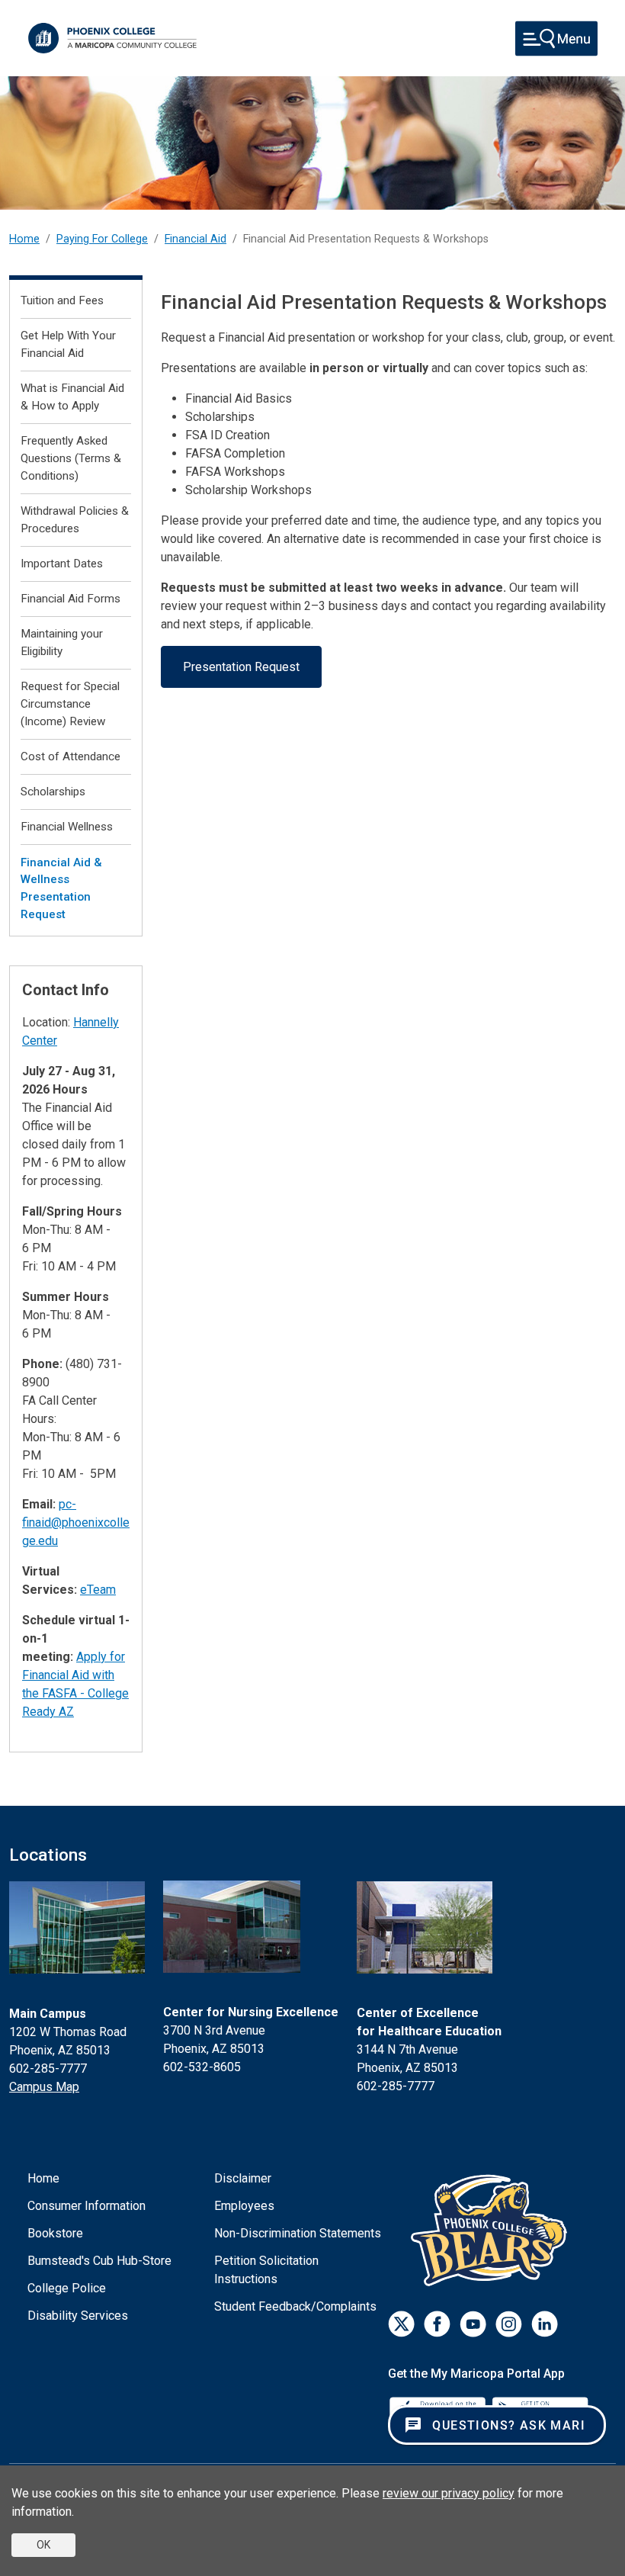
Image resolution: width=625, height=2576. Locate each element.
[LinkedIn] (545, 2324)
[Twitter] (401, 2324)
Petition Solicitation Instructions (266, 2270)
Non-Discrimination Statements (298, 2233)
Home (24, 239)
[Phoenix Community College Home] (112, 38)
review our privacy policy (449, 2493)
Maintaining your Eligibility (62, 642)
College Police (67, 2288)
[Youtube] (473, 2324)
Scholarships (53, 792)
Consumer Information (87, 2206)
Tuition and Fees (62, 300)
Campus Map (44, 2087)
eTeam (98, 1590)
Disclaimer (243, 2178)
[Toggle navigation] (556, 39)
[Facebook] (437, 2324)
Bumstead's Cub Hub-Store (99, 2261)
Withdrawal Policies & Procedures (75, 520)
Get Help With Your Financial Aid (68, 344)
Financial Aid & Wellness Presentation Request (61, 888)
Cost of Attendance (71, 756)
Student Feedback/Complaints (295, 2306)
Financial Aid (196, 239)
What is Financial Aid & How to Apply (72, 397)
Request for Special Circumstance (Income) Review (70, 704)
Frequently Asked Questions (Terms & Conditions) (71, 458)
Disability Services (78, 2316)
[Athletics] (493, 2230)
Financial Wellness (67, 827)
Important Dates (62, 564)
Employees (244, 2206)
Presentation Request (241, 667)
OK (43, 2545)
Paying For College (102, 239)
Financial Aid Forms (71, 599)
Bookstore (55, 2233)
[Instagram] (509, 2324)
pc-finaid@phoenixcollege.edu (76, 1522)
